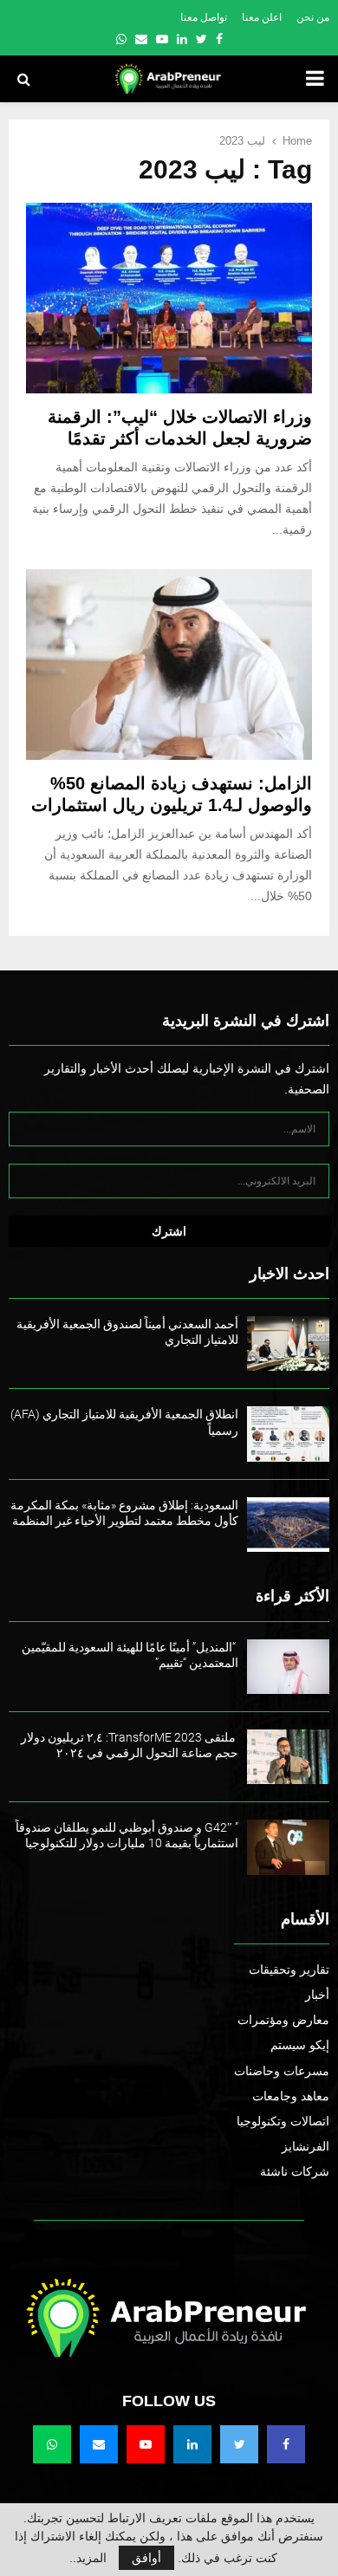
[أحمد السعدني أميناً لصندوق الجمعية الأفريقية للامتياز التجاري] (288, 1343)
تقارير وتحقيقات (289, 1969)
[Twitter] (239, 2444)
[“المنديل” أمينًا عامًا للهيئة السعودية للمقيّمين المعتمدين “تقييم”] (288, 1667)
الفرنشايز (305, 2146)
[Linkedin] (192, 2444)
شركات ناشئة (295, 2171)
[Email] (99, 2444)
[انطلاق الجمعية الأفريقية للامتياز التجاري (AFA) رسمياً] (288, 1434)
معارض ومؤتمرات (283, 2020)
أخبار (317, 1995)
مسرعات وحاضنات (282, 2071)
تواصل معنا (204, 17)
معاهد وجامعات (291, 2096)
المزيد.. (88, 2558)
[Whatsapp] (52, 2444)
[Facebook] (286, 2444)
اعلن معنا (262, 17)
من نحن (313, 17)
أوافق (146, 2558)
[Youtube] (146, 2444)
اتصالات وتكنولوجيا (283, 2121)
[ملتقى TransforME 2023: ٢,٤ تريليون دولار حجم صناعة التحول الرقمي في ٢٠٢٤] (288, 1757)
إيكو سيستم (300, 2045)
